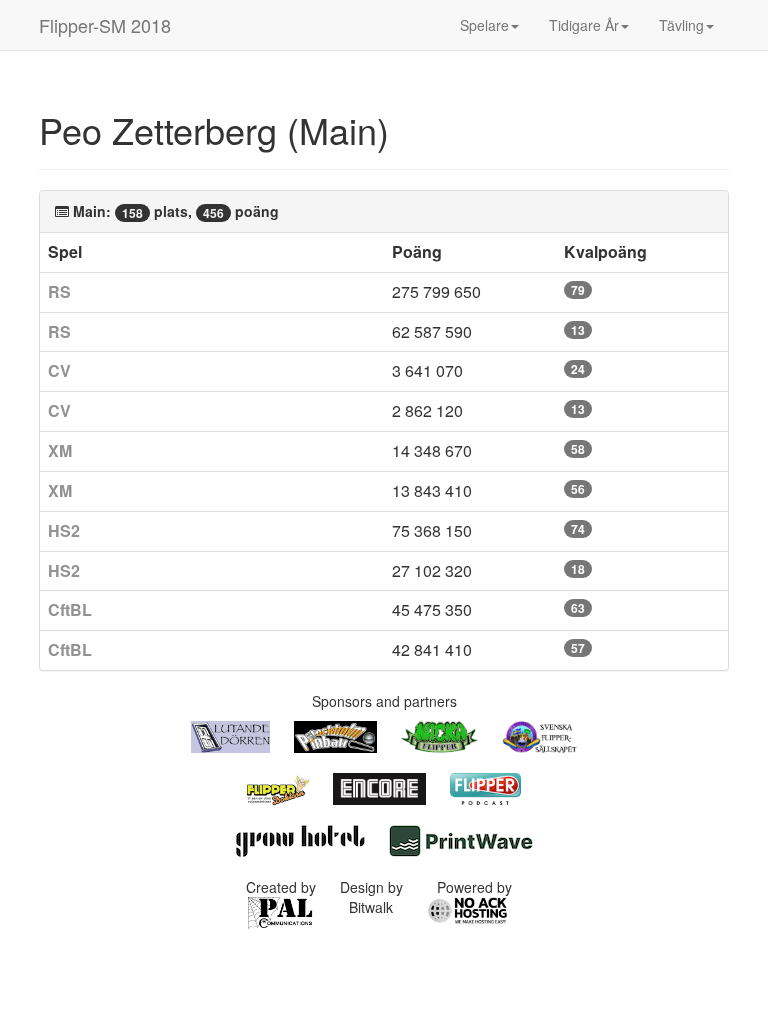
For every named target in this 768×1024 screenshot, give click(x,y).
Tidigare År (584, 25)
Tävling (681, 25)
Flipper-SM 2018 (105, 25)
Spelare (484, 25)
